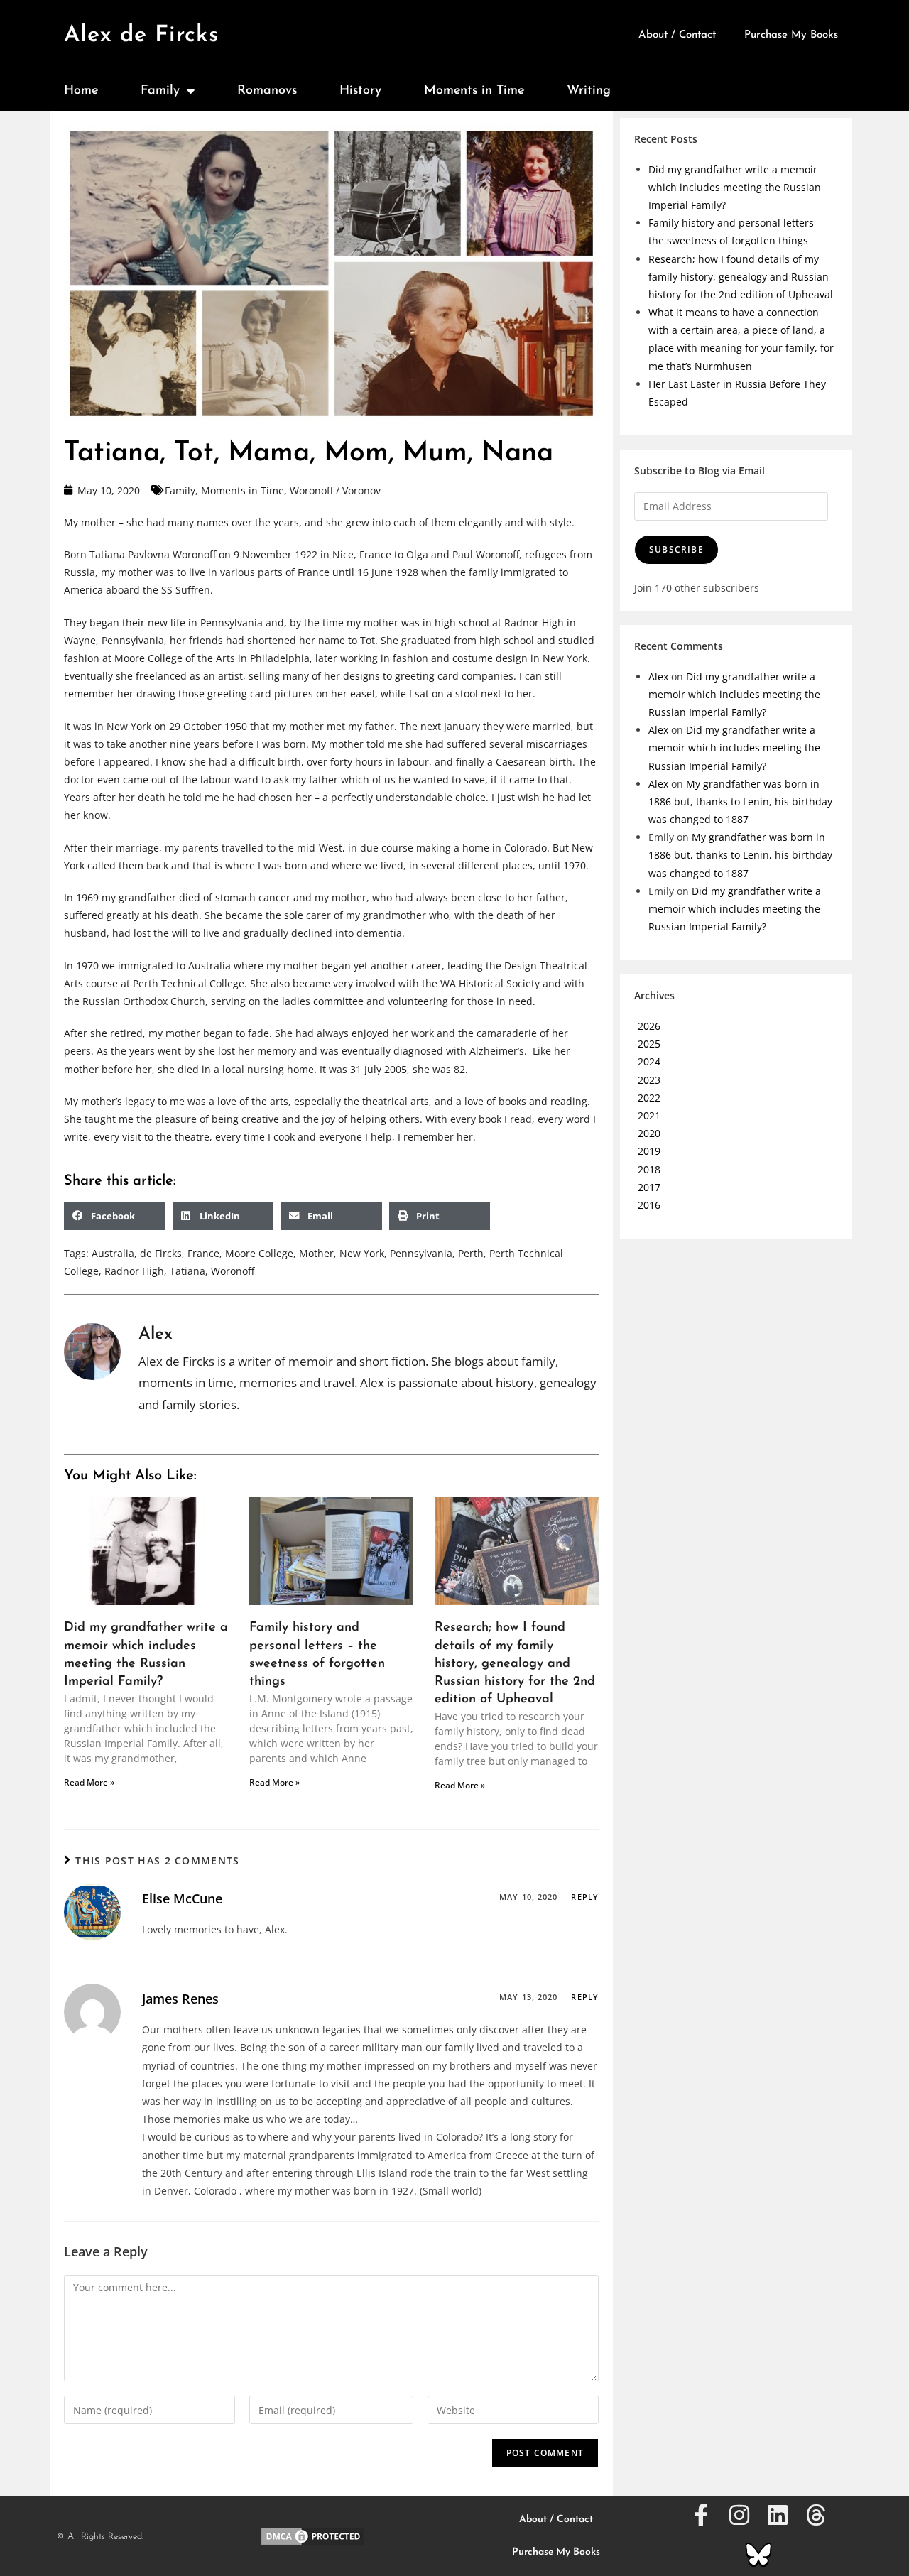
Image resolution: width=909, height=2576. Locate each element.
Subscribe (676, 549)
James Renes (180, 1999)
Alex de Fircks (142, 36)
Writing (589, 91)
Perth (471, 1253)
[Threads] (816, 2515)
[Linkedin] (778, 2515)
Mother (316, 1253)
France (203, 1253)
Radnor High (134, 1271)
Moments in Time (474, 91)
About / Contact (677, 35)
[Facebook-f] (701, 2515)
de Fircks (161, 1253)
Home (81, 91)
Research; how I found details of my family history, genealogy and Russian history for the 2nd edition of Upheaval (515, 1664)
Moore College (259, 1253)
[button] (115, 1216)
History (360, 91)
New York (362, 1253)
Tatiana (187, 1271)
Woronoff (233, 1271)
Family (160, 91)
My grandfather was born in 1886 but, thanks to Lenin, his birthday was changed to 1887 (740, 801)
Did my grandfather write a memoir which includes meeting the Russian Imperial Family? (735, 187)
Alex (658, 676)
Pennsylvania (421, 1253)
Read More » (89, 1782)
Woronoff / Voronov (335, 490)
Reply (585, 1897)
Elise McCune (182, 1898)
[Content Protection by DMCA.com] (312, 2535)
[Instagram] (739, 2515)
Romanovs (267, 91)
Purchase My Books (791, 35)
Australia (113, 1253)
